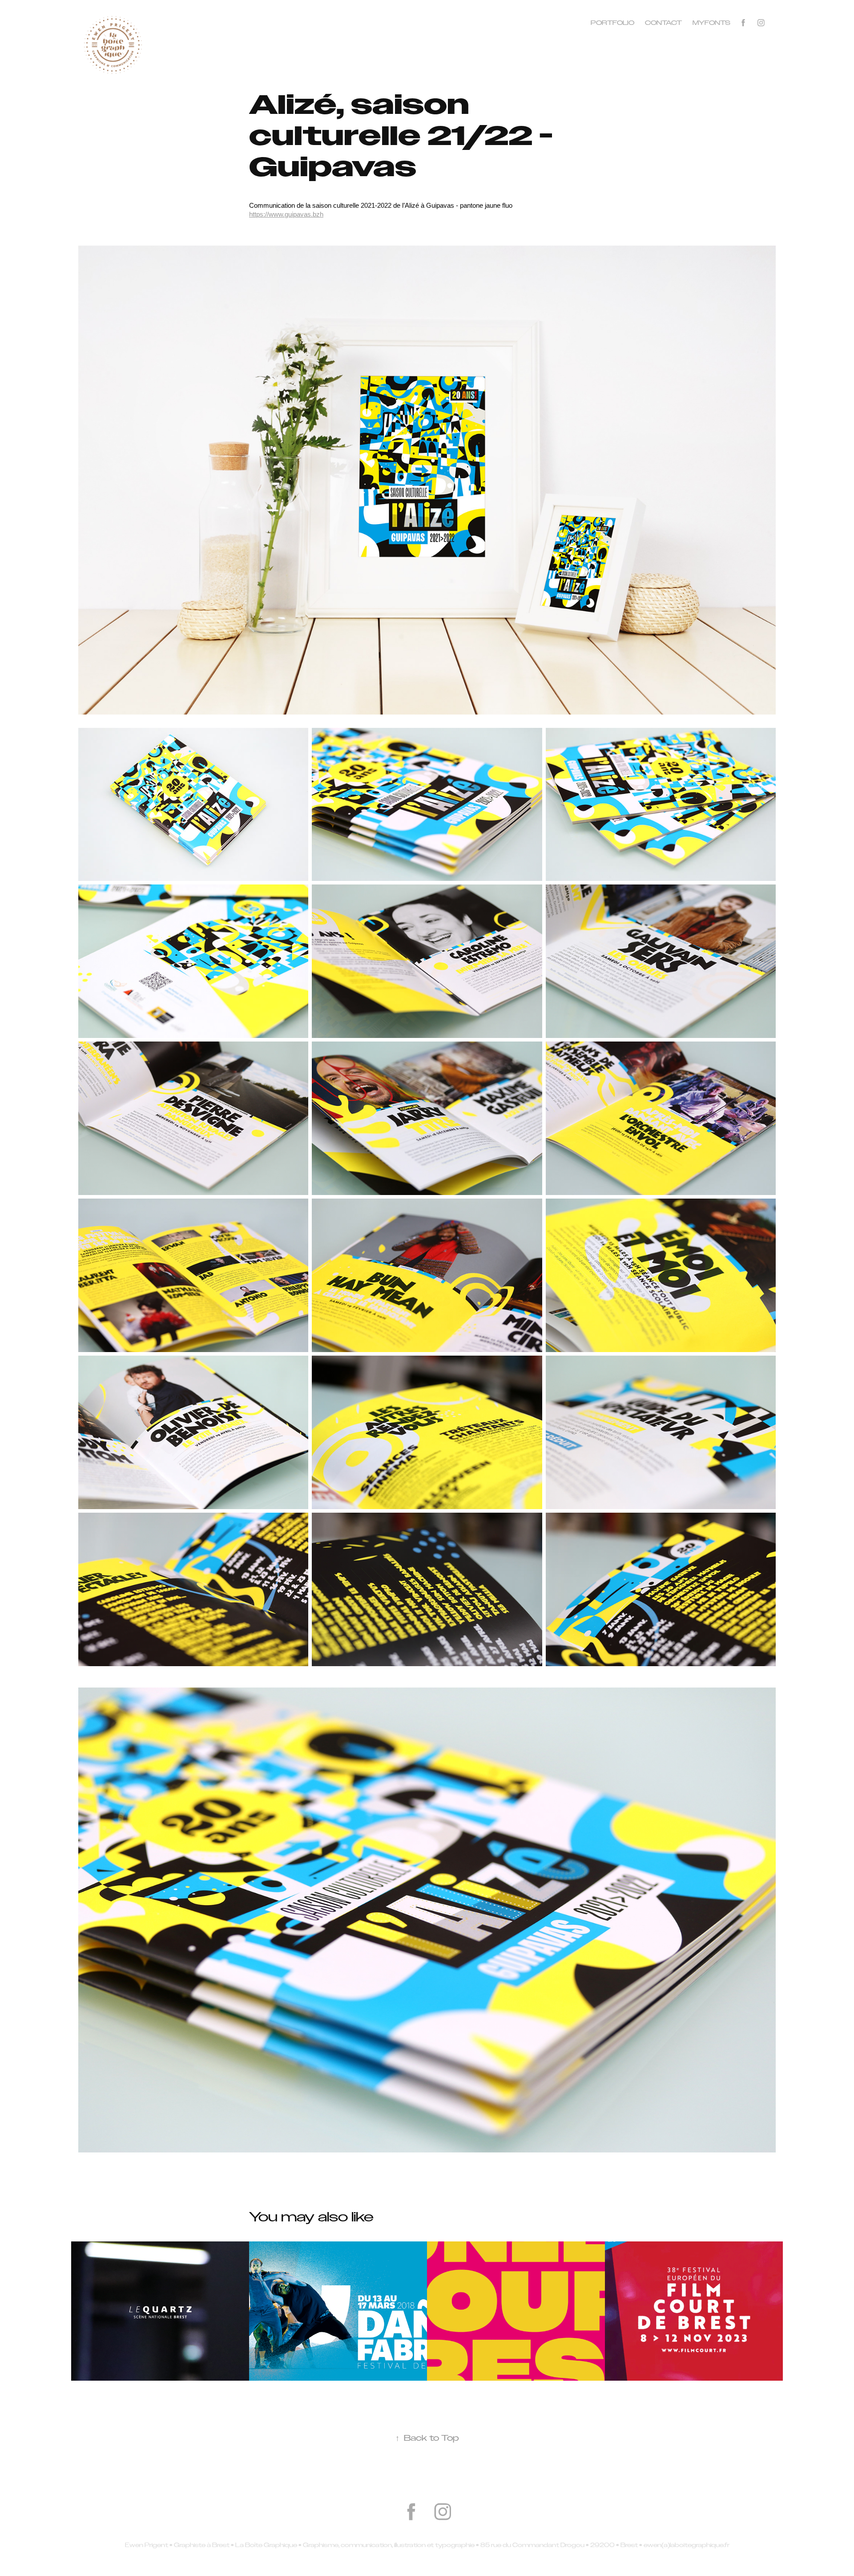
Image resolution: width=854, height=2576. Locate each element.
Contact (663, 23)
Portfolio (612, 23)
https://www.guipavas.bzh (286, 214)
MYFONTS (711, 23)
